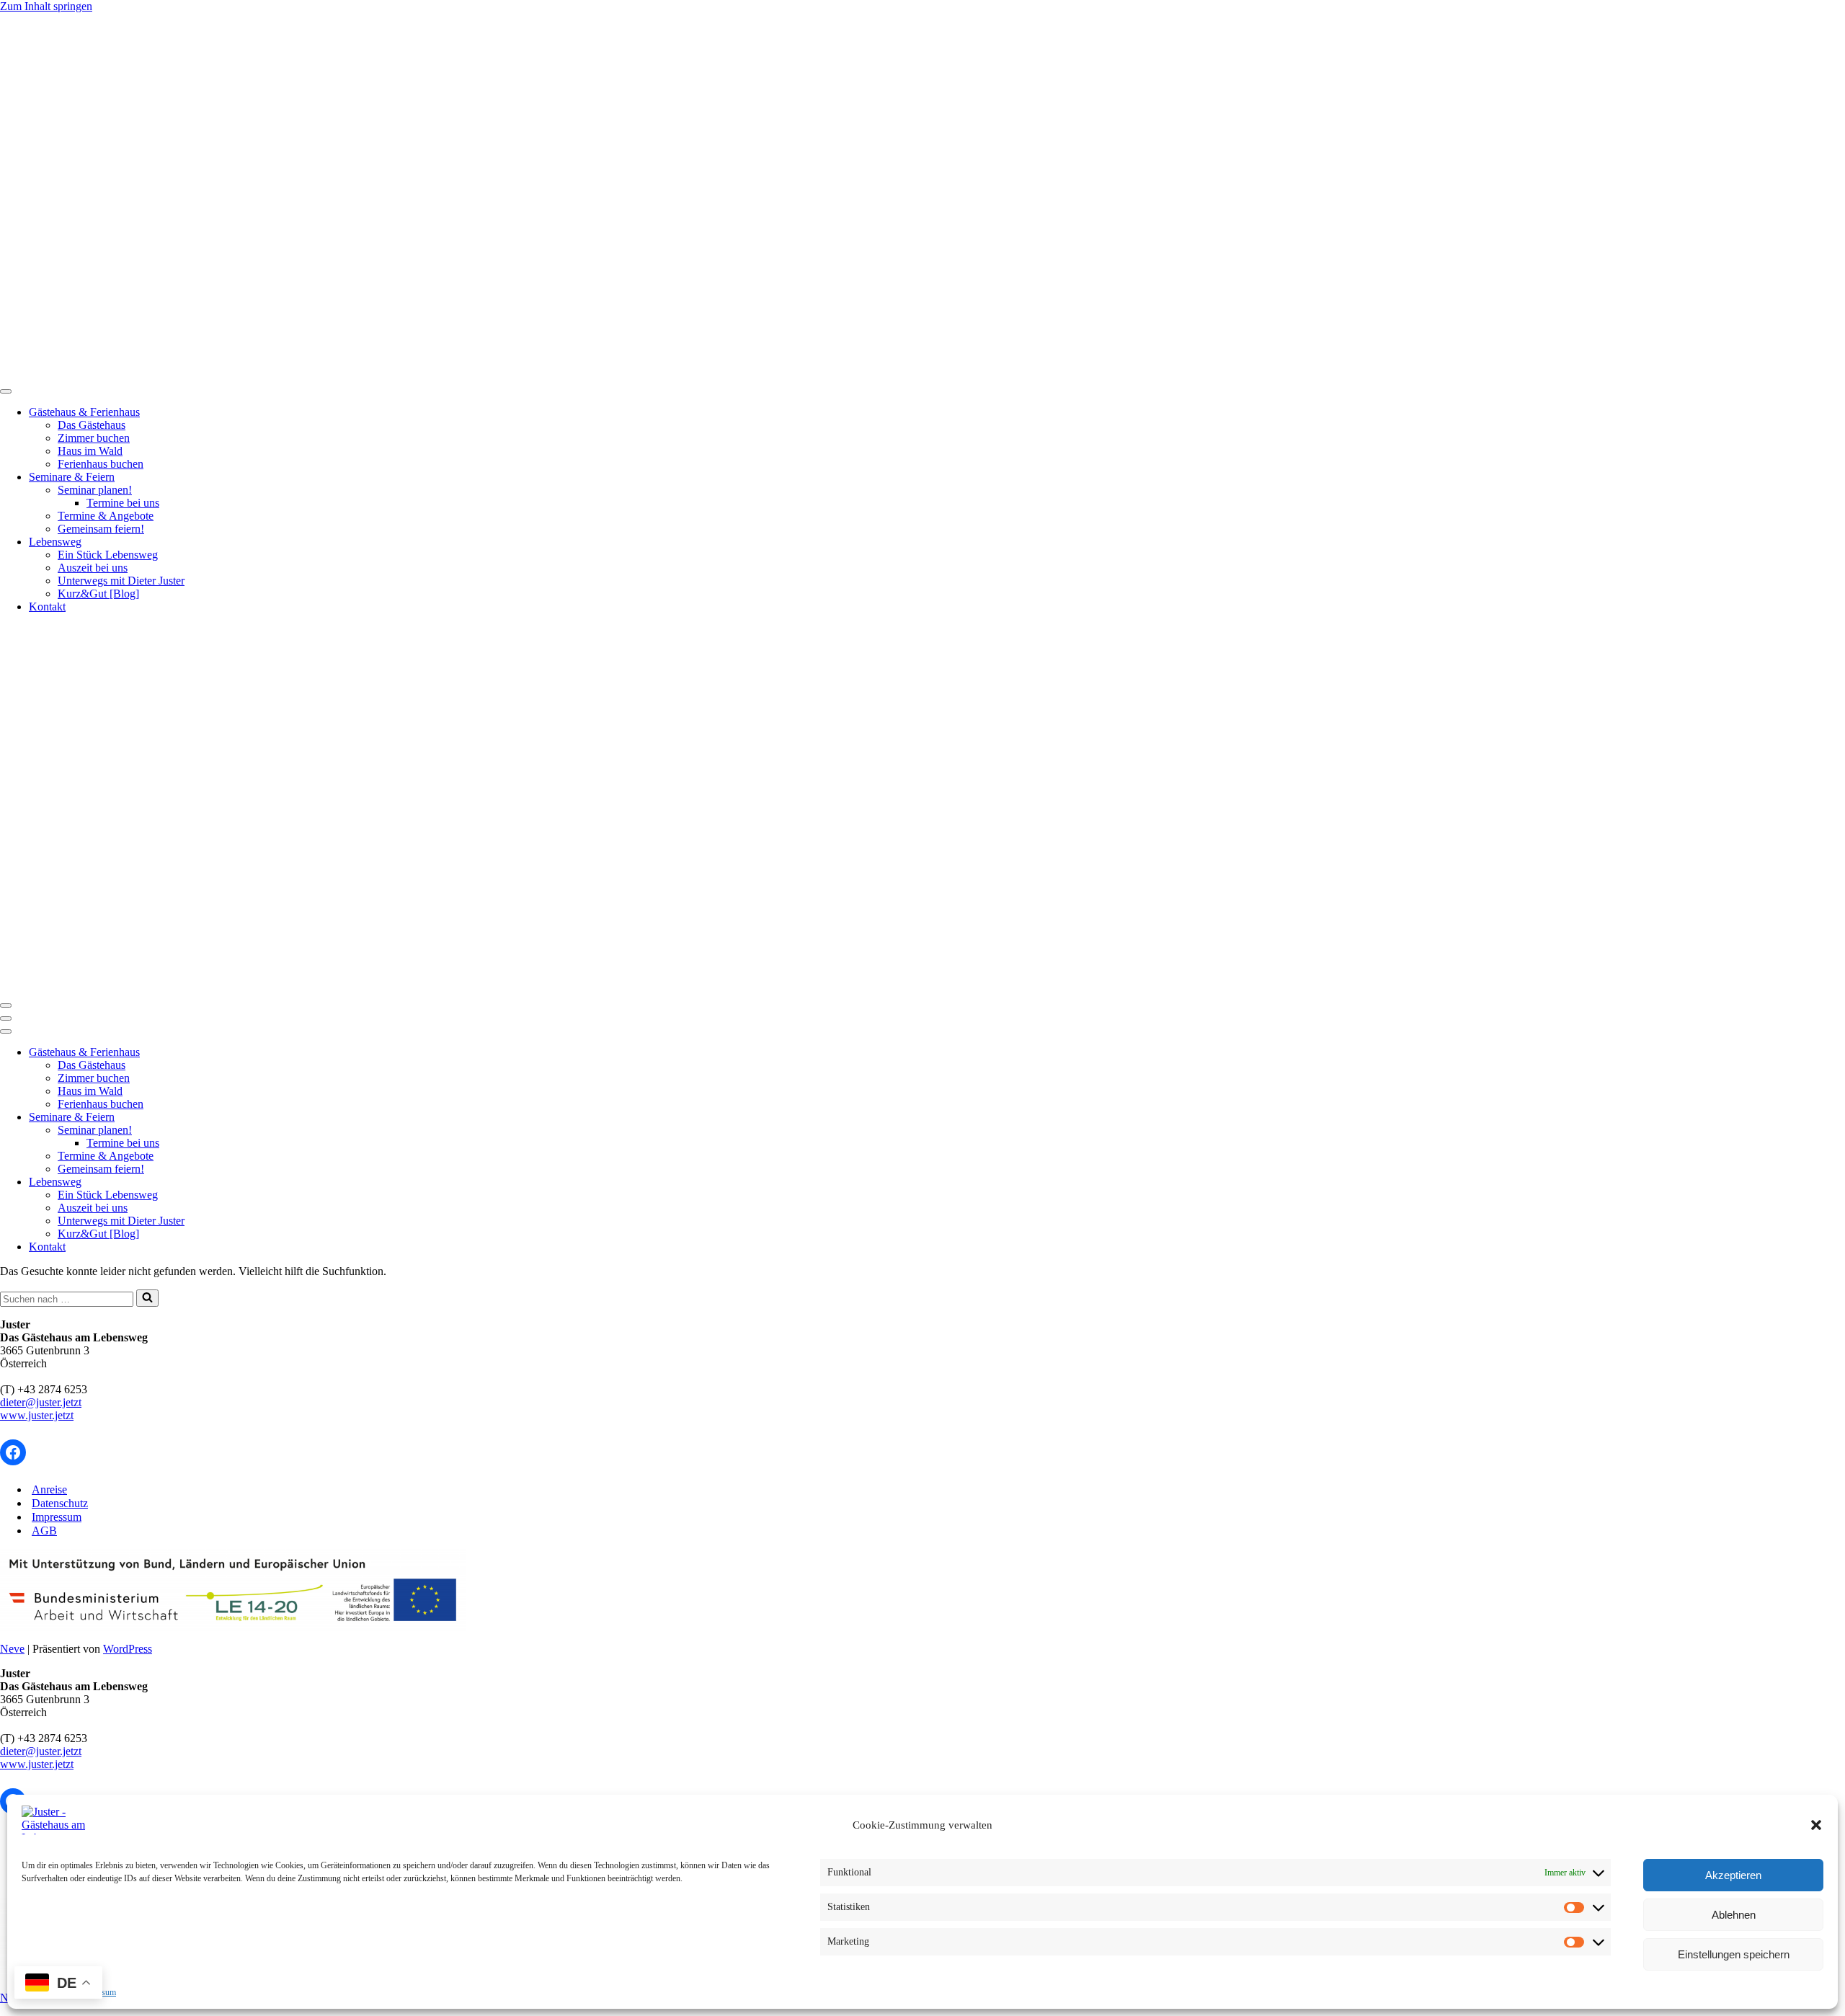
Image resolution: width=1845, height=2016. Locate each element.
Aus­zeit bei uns (93, 568)
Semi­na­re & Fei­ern (72, 477)
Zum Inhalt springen (46, 6)
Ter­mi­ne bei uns (123, 503)
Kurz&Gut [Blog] (98, 594)
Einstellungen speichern (1734, 1954)
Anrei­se (49, 1489)
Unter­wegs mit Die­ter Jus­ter (121, 581)
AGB (44, 1531)
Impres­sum (57, 1517)
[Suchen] (147, 1298)
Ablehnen (1734, 1915)
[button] (1816, 1825)
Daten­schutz (60, 1503)
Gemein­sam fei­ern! (101, 529)
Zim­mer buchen (94, 438)
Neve (12, 1649)
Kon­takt (47, 607)
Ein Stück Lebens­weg (108, 555)
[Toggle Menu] (6, 391)
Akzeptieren (1733, 1875)
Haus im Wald (90, 451)
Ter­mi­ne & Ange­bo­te (106, 516)
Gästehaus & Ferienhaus (84, 412)
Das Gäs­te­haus (92, 425)
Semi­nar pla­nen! (95, 490)
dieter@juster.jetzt (41, 1402)
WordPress (128, 1649)
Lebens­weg (55, 542)
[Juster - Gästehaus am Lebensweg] (410, 374)
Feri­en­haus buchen (101, 464)
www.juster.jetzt (37, 1415)
